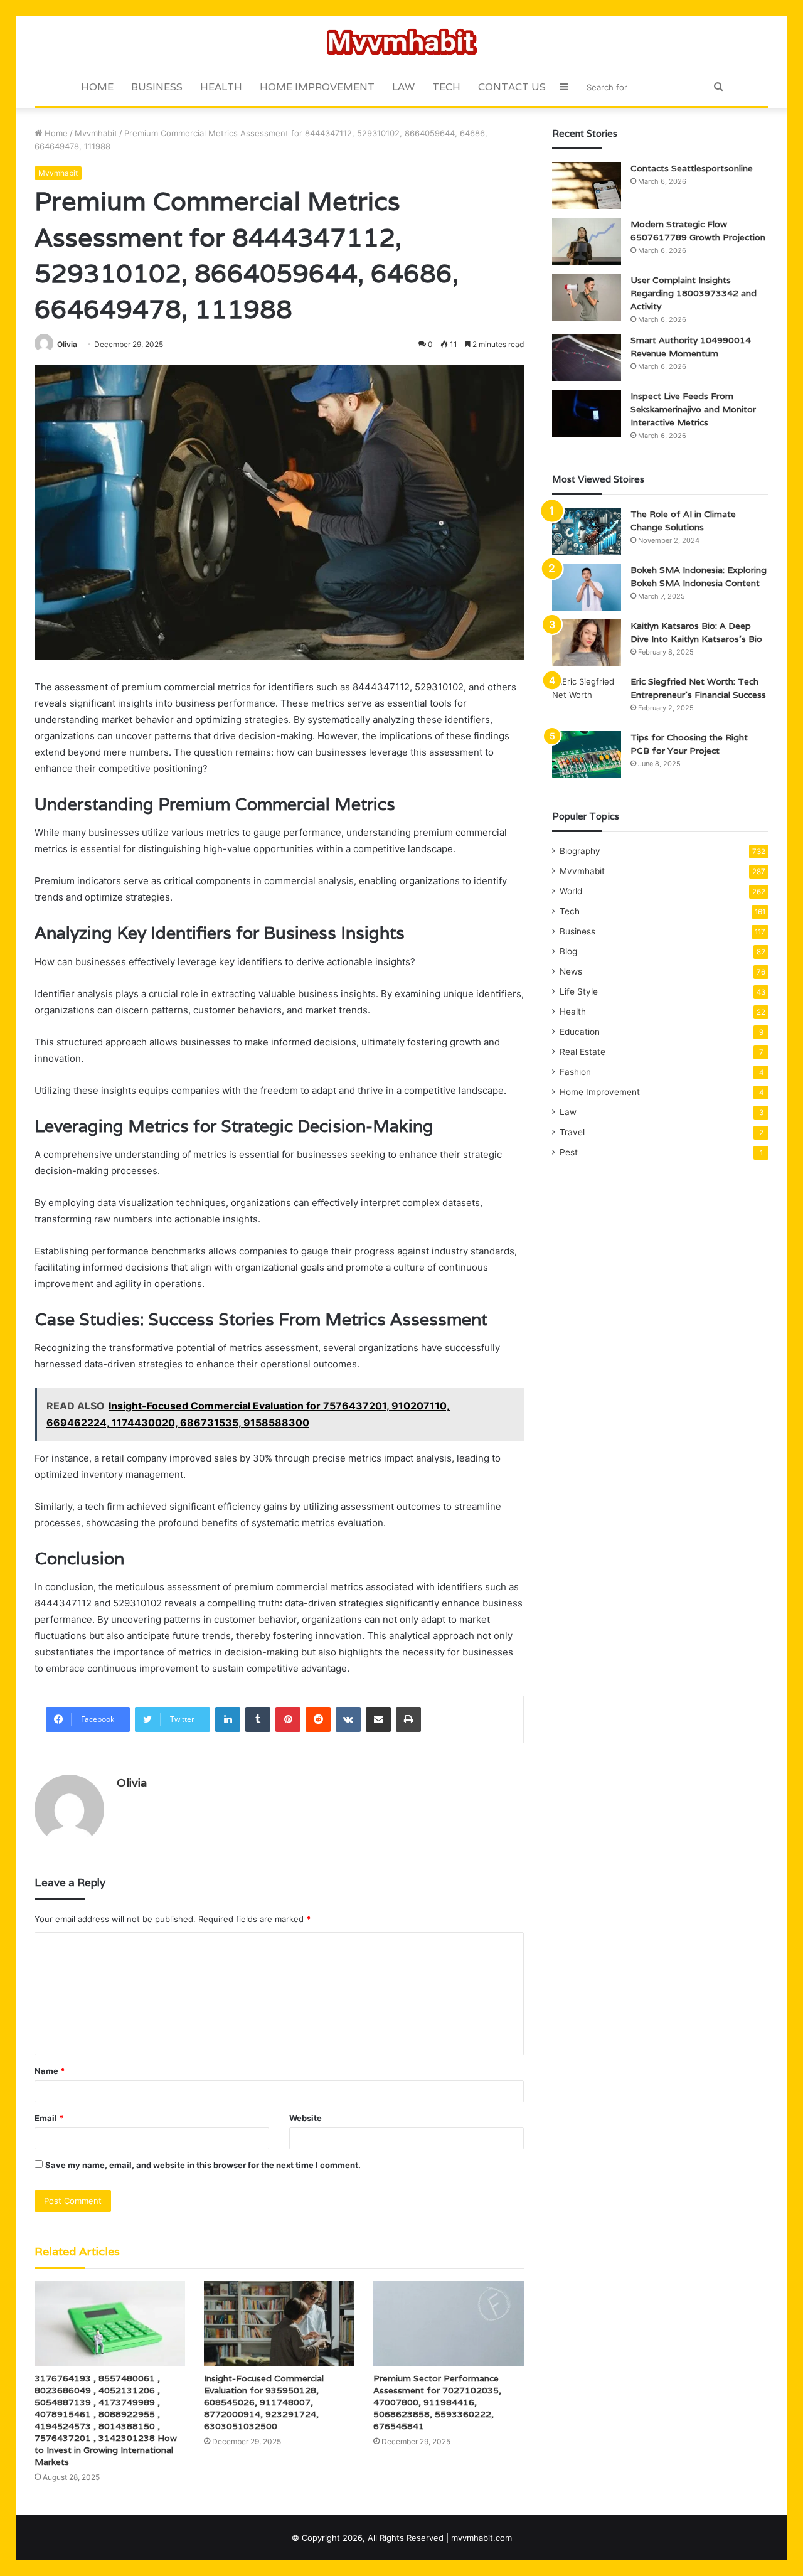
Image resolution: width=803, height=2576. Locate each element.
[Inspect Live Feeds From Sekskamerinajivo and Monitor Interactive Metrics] (587, 413)
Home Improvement (317, 87)
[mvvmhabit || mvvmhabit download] (402, 42)
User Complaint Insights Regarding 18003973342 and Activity (694, 293)
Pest (569, 1152)
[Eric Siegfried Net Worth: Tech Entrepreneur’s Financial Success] (587, 699)
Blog (568, 951)
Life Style (579, 991)
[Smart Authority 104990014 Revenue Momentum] (587, 357)
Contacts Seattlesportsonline (692, 168)
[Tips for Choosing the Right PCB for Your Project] (587, 755)
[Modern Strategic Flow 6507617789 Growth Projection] (587, 241)
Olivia (67, 344)
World (571, 891)
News (571, 971)
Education (580, 1032)
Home (97, 87)
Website (306, 2118)
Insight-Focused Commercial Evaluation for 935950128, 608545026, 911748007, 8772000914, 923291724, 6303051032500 (264, 2402)
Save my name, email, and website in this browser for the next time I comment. (203, 2165)
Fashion (575, 1072)
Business (157, 87)
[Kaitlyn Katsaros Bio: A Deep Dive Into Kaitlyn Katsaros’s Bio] (587, 643)
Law (403, 87)
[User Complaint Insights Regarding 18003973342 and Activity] (587, 297)
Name (50, 2071)
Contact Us (512, 87)
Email (49, 2118)
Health (221, 87)
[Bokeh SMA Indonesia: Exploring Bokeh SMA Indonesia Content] (587, 587)
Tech (446, 87)
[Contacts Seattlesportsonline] (587, 185)
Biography (580, 851)
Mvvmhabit (96, 133)
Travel (572, 1132)
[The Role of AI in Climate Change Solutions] (587, 531)
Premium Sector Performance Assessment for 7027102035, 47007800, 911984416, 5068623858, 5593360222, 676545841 (437, 2402)
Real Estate (582, 1052)
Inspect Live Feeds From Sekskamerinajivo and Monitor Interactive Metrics (693, 409)
